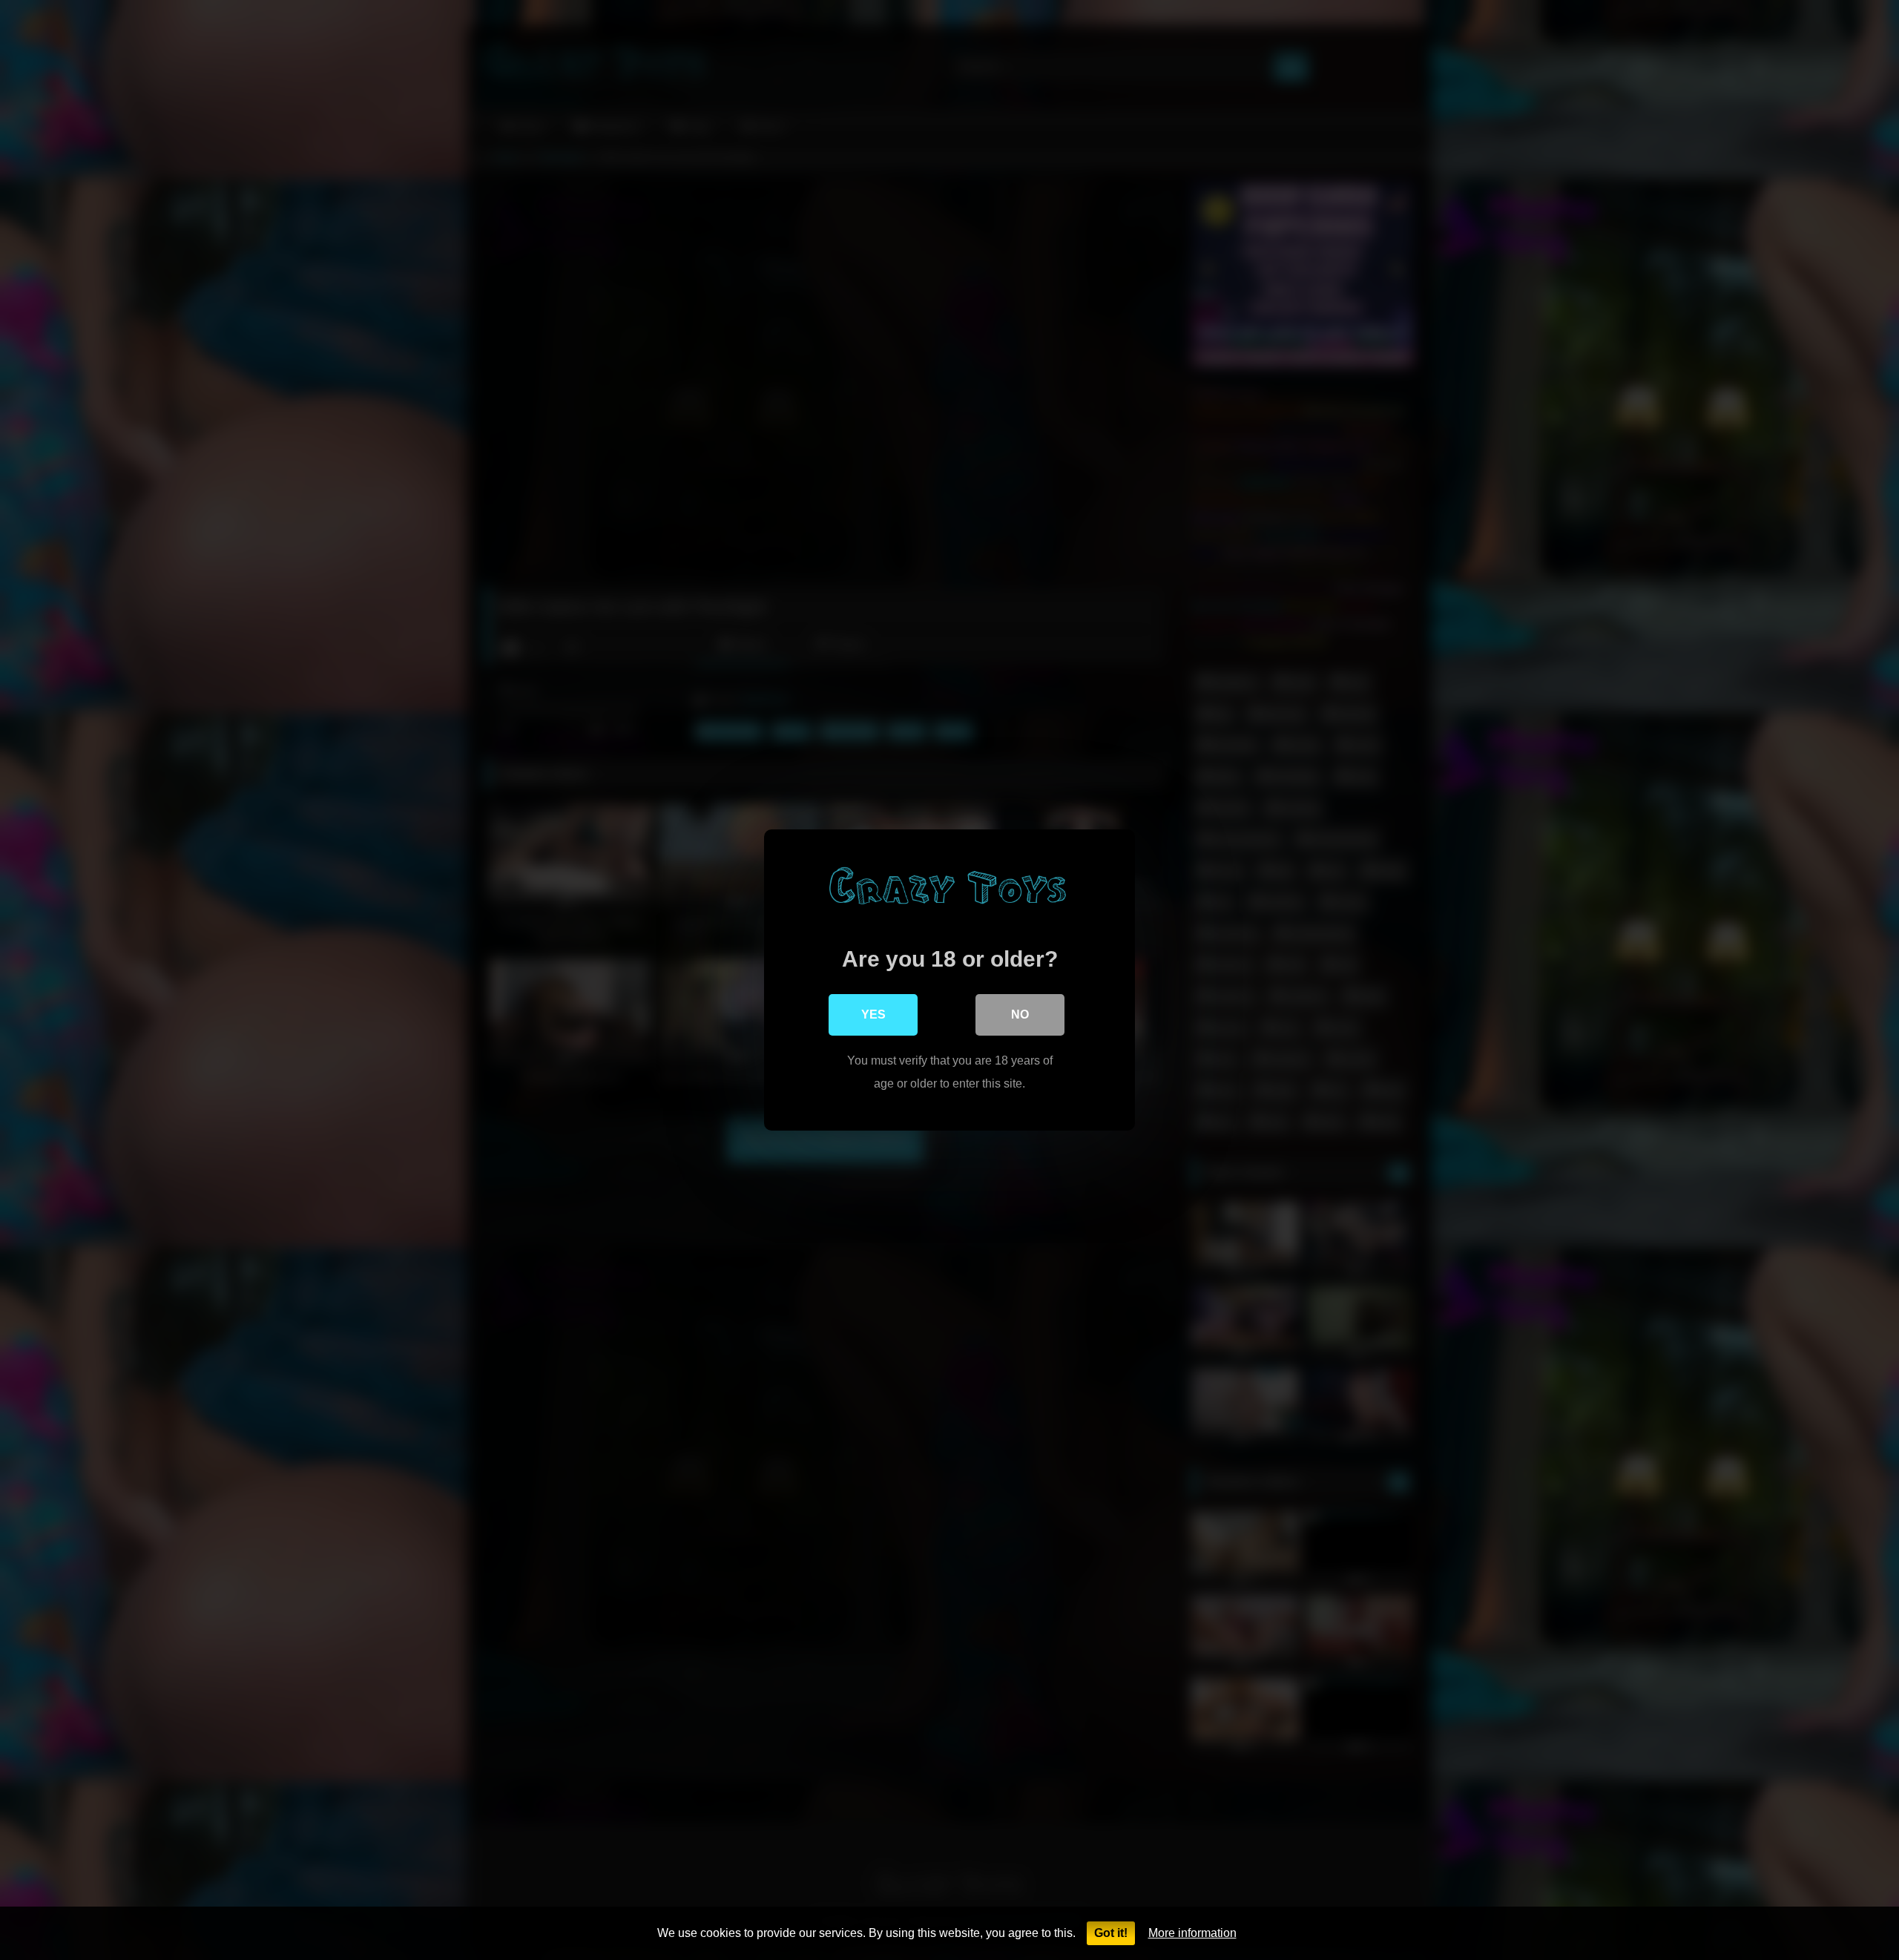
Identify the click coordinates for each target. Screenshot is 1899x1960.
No (1020, 1014)
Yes (873, 1014)
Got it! (1111, 1933)
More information (1192, 1933)
